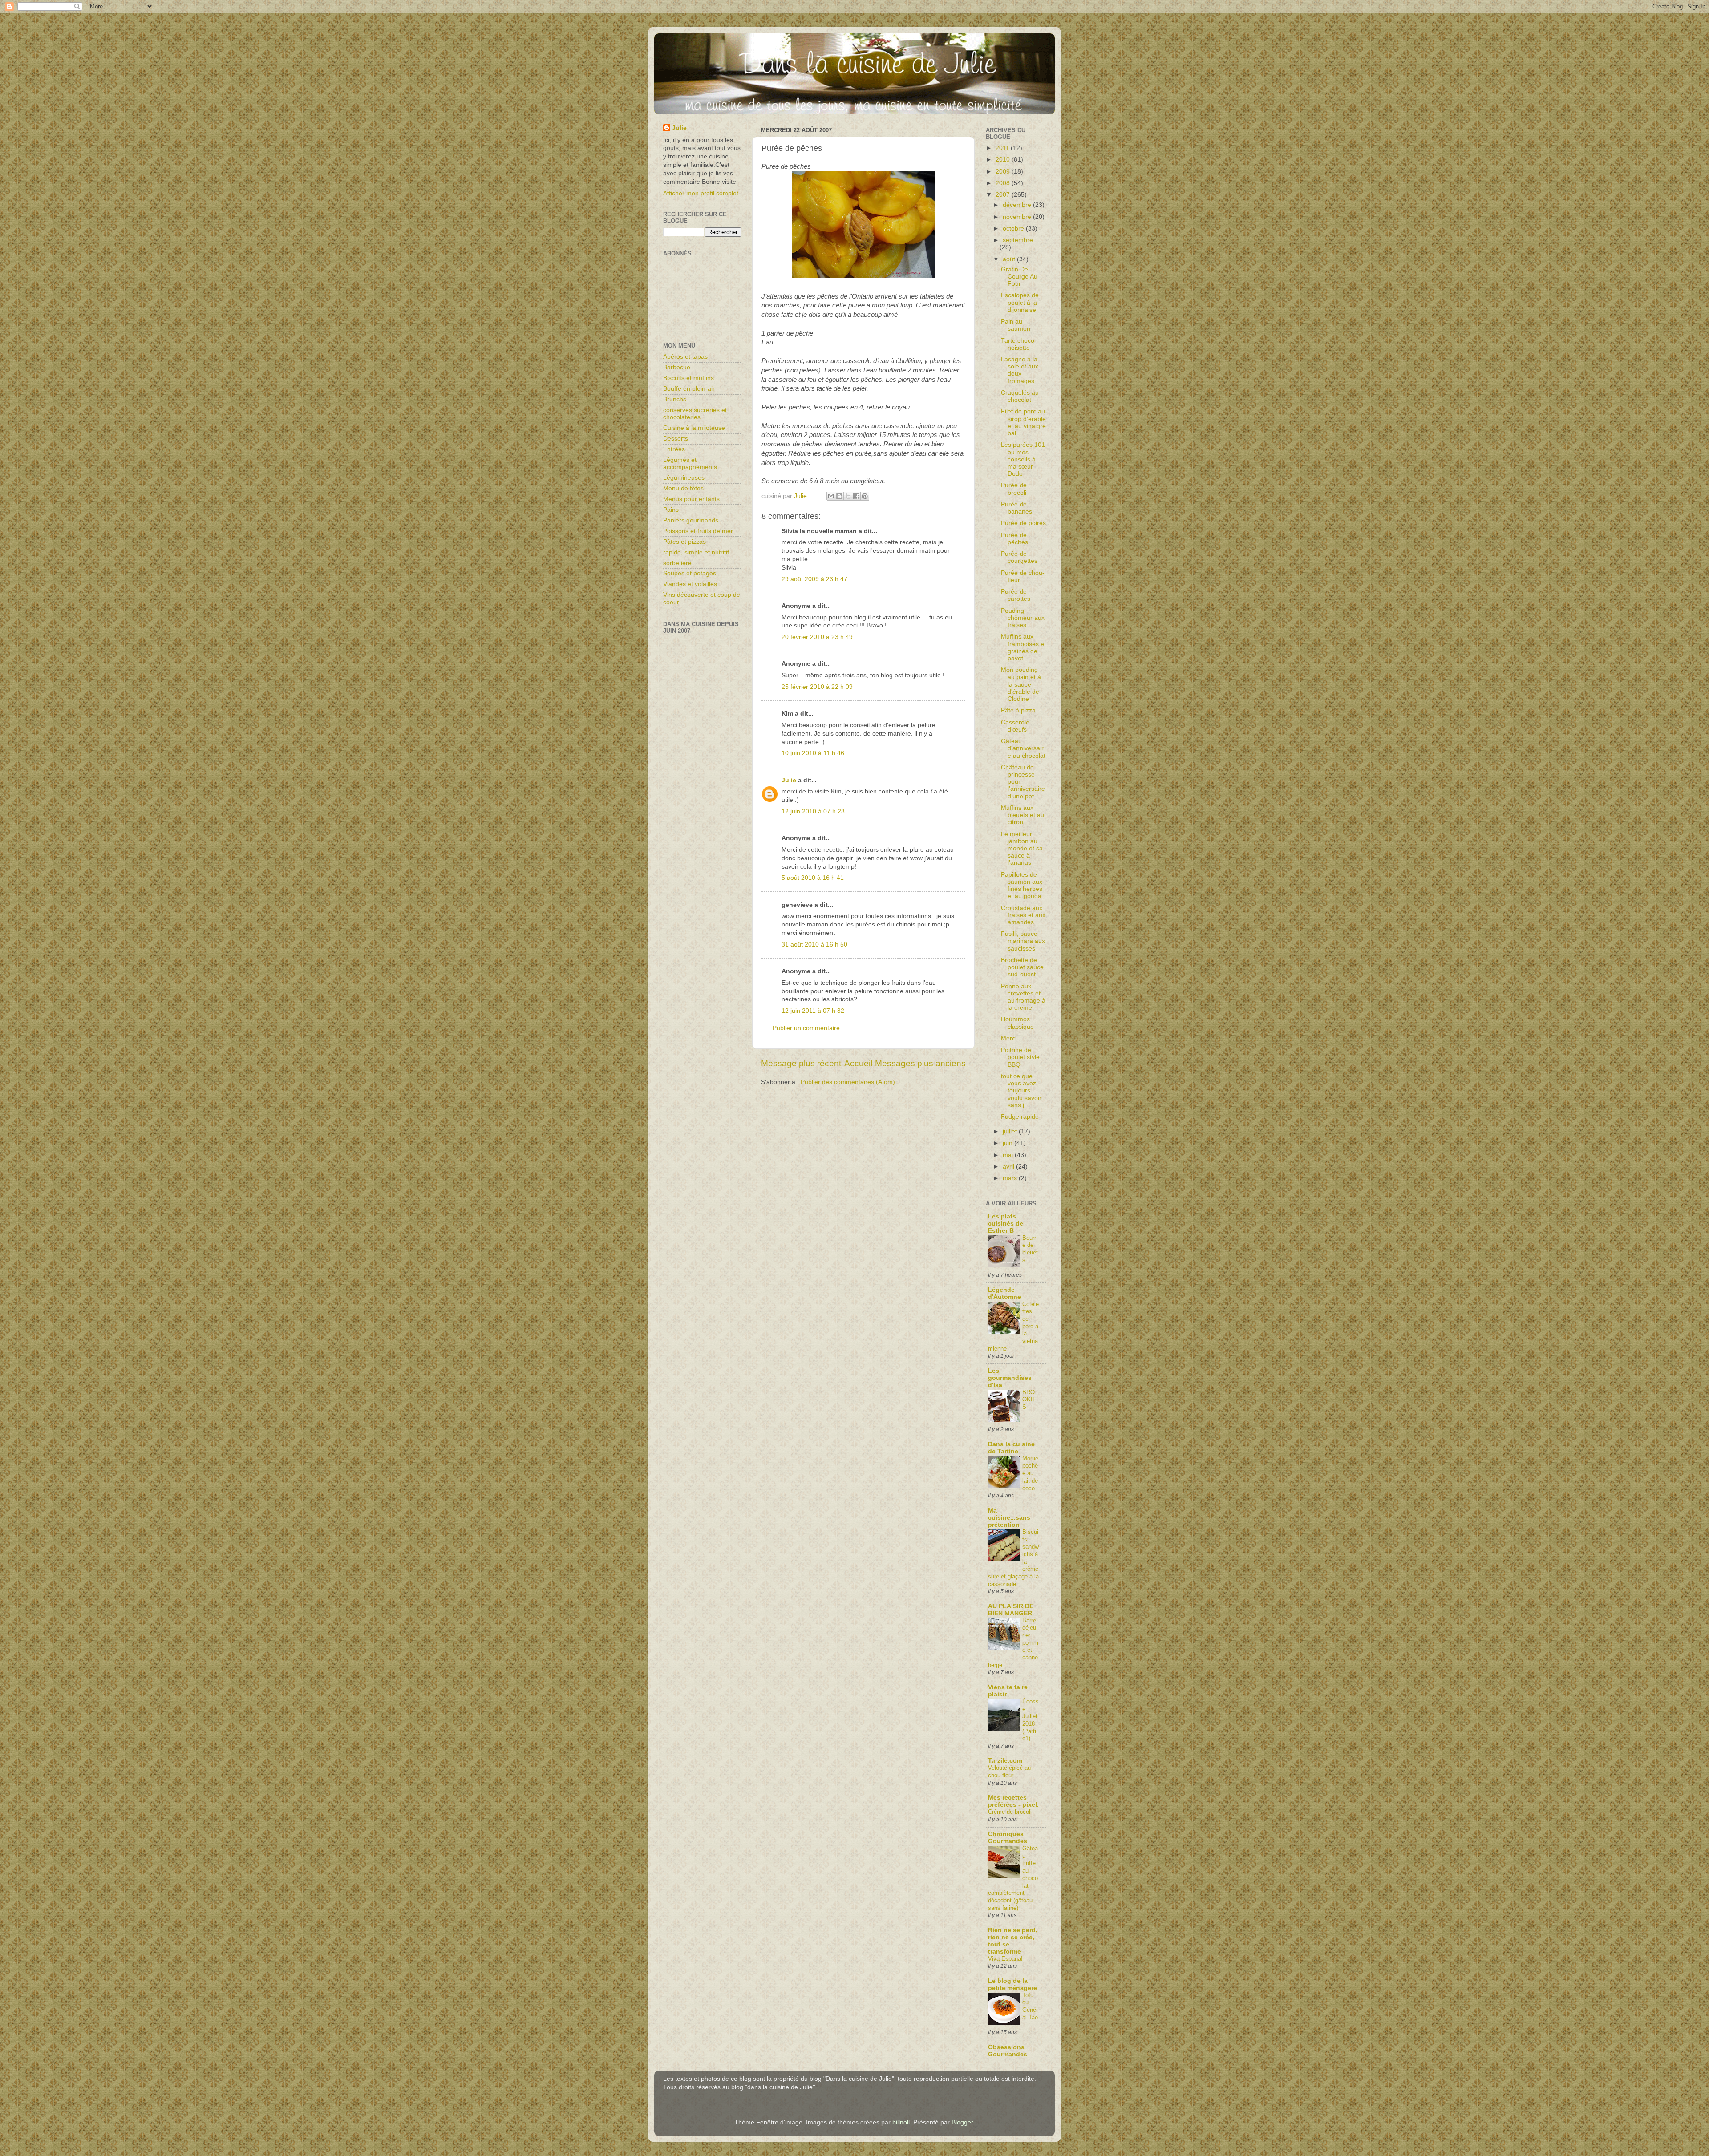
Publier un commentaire (806, 1028)
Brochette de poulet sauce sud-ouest (1022, 967)
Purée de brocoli (1014, 489)
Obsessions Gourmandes (1008, 2051)
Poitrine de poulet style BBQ (1020, 1057)
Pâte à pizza (1018, 710)
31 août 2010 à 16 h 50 (814, 945)
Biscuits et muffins (688, 378)
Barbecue (677, 367)
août (1010, 259)
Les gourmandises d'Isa (1010, 1378)
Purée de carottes (1016, 595)
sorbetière (677, 563)
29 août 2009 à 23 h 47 (814, 579)
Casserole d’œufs (1015, 726)
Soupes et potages (690, 573)
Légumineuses (684, 478)
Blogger (962, 2122)
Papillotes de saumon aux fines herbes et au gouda (1022, 886)
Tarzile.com (1005, 1761)
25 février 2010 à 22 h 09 (817, 687)
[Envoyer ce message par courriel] (831, 496)
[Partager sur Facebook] (856, 496)
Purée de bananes (1016, 508)
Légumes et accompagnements (690, 463)
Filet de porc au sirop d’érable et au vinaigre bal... (1023, 422)
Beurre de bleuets (1030, 1249)
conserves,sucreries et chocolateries (695, 414)
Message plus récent (801, 1063)
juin (1008, 1143)
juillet (1011, 1131)
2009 (1004, 172)
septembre (1018, 240)
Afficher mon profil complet (701, 193)
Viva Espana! (1005, 1959)
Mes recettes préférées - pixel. (1013, 1801)
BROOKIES (1029, 1400)
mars (1011, 1178)
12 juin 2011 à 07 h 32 (813, 1011)
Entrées (674, 449)
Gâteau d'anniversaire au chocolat (1023, 748)
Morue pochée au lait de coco (1030, 1473)
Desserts (676, 439)
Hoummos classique (1017, 1023)
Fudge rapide (1020, 1117)
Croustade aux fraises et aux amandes (1023, 915)
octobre (1014, 229)
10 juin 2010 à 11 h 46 (813, 753)
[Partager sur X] (848, 496)
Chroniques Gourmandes (1008, 1838)
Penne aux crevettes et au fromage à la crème (1023, 997)
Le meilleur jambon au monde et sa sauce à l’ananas (1022, 849)
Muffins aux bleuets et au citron (1023, 815)
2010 (1004, 160)
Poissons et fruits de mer (698, 531)
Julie (789, 780)
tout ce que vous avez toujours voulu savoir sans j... (1021, 1091)
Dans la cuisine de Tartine (1011, 1448)
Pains (671, 510)
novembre (1018, 217)
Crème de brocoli (1010, 1812)
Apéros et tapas (685, 357)
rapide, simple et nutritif (696, 552)
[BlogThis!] (839, 496)
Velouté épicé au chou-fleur (1009, 1772)
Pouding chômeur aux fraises (1023, 618)
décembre (1018, 205)
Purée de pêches (1014, 539)
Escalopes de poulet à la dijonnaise (1020, 302)
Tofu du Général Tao (1030, 2006)
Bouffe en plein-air (689, 389)
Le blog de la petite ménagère (1012, 1984)
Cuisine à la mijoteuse (694, 428)
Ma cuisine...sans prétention (1009, 1518)
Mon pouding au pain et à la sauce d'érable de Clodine (1021, 684)
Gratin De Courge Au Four (1019, 277)
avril (1009, 1167)
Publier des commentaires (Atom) (848, 1082)
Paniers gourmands (691, 520)
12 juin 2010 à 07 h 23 (813, 811)
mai (1009, 1155)
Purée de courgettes (1019, 557)
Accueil (858, 1063)
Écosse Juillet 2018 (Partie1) (1031, 1720)
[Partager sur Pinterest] (865, 496)
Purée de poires (1023, 523)
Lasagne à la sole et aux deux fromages (1020, 370)
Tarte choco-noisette (1019, 344)
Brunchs (675, 399)
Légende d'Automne (1004, 1293)
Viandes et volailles (690, 584)
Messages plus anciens (920, 1063)
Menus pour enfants (691, 499)
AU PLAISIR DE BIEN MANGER (1011, 1610)
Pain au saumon (1016, 325)
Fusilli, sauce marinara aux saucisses (1023, 941)
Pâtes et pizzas (684, 542)
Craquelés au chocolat (1020, 396)
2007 (1004, 195)
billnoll (901, 2122)
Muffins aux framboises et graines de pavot (1023, 647)
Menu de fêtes (683, 488)
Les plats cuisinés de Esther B (1006, 1224)
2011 (1003, 148)
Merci (1009, 1038)
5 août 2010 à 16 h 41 (813, 878)
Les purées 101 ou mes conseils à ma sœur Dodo (1023, 459)
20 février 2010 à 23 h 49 (817, 637)
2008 (1004, 183)
